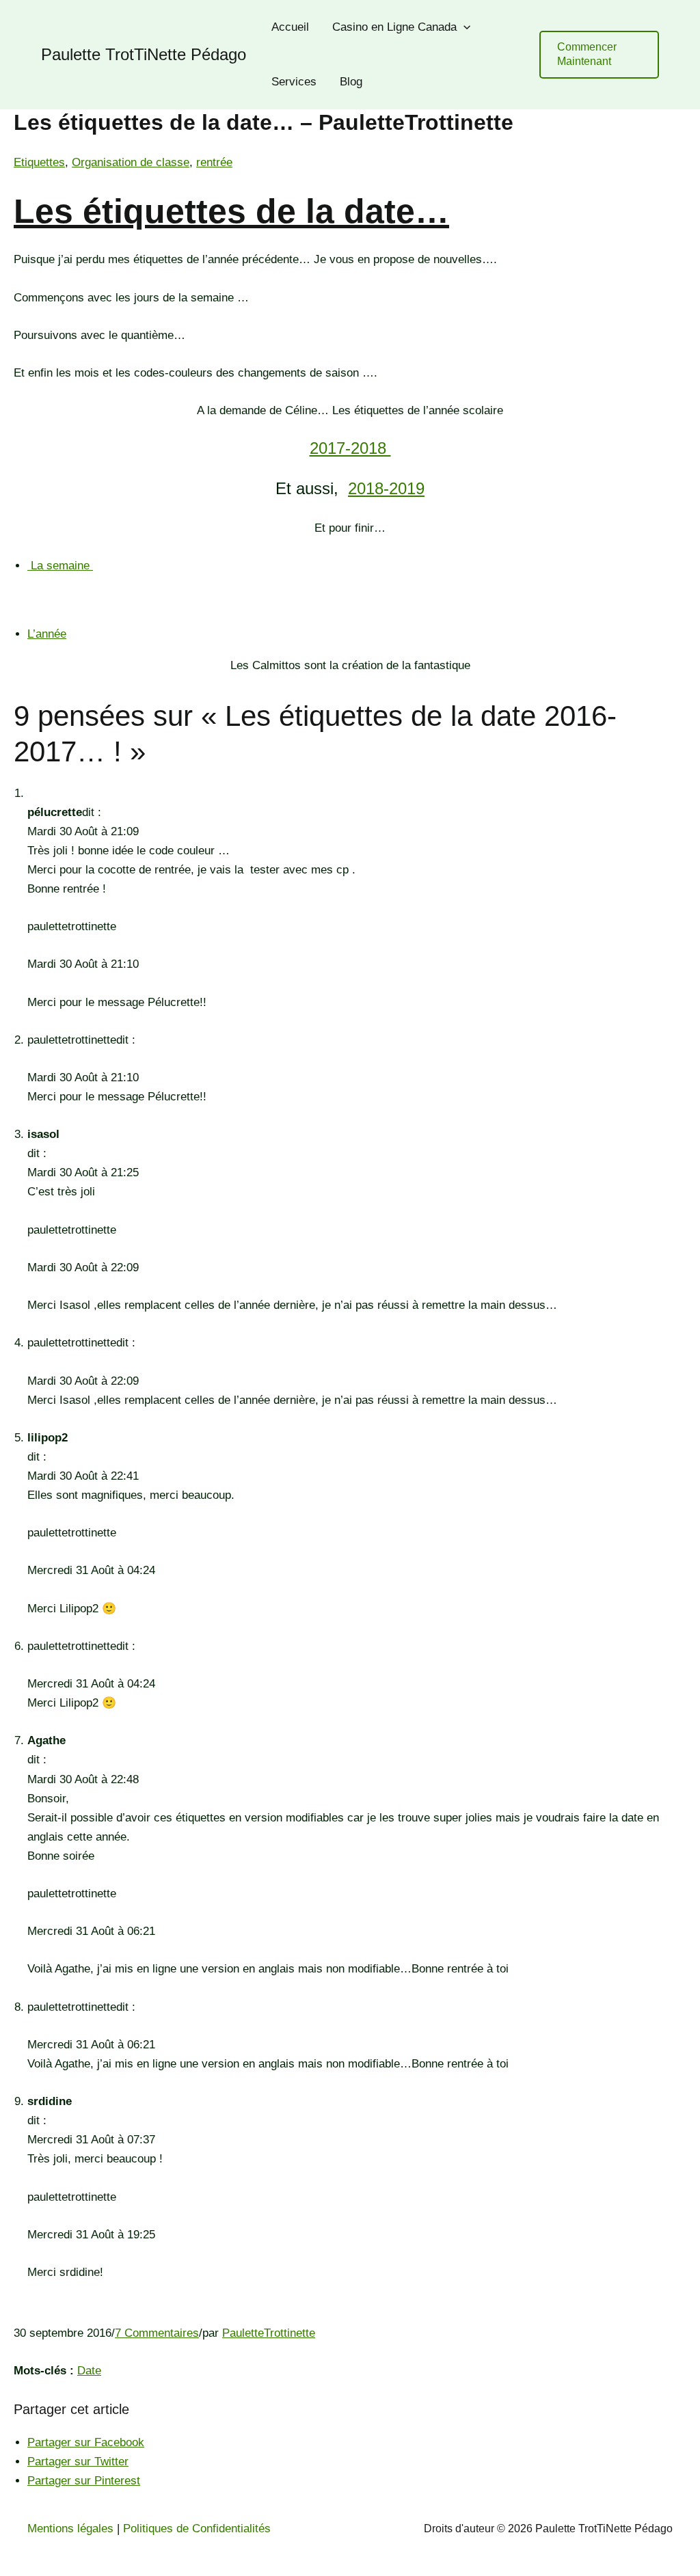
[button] (599, 55)
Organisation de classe (131, 162)
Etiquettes (39, 162)
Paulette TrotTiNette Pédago (144, 54)
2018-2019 (386, 488)
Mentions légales (70, 2528)
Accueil (290, 27)
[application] (463, 27)
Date (89, 2371)
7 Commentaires (157, 2333)
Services (294, 82)
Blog (351, 82)
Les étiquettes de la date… (231, 211)
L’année (47, 634)
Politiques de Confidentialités (197, 2528)
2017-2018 (350, 448)
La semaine (60, 566)
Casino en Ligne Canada (394, 27)
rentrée (214, 162)
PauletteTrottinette (269, 2333)
